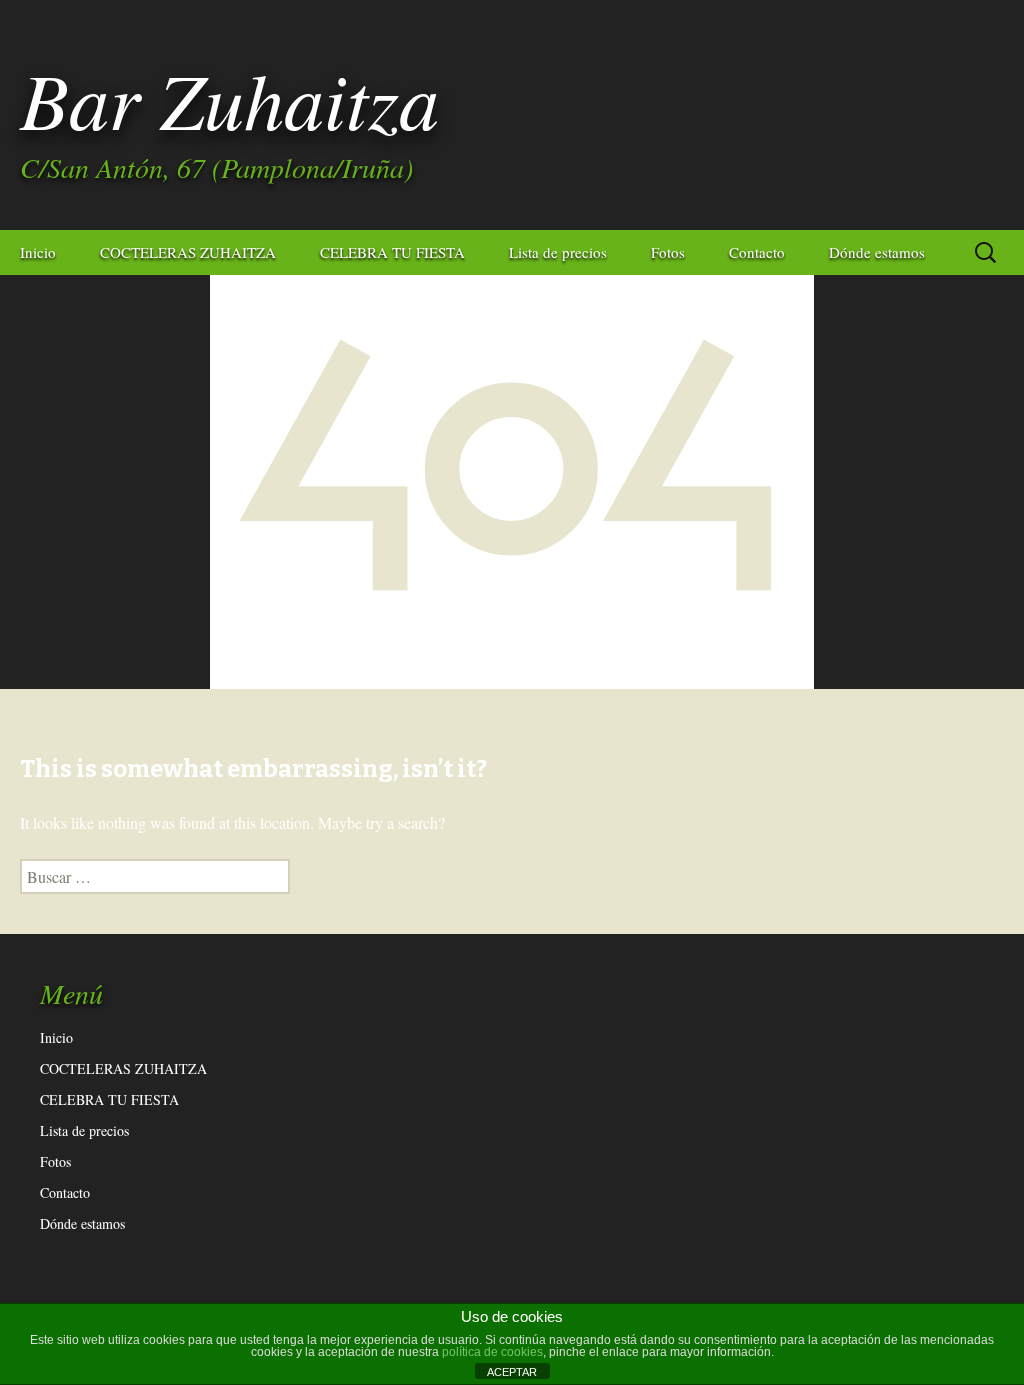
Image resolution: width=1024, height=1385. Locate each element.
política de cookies (492, 1352)
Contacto (757, 252)
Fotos (668, 252)
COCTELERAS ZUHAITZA (188, 252)
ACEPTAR (512, 1372)
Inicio (38, 252)
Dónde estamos (877, 252)
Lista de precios (558, 252)
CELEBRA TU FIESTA (392, 252)
